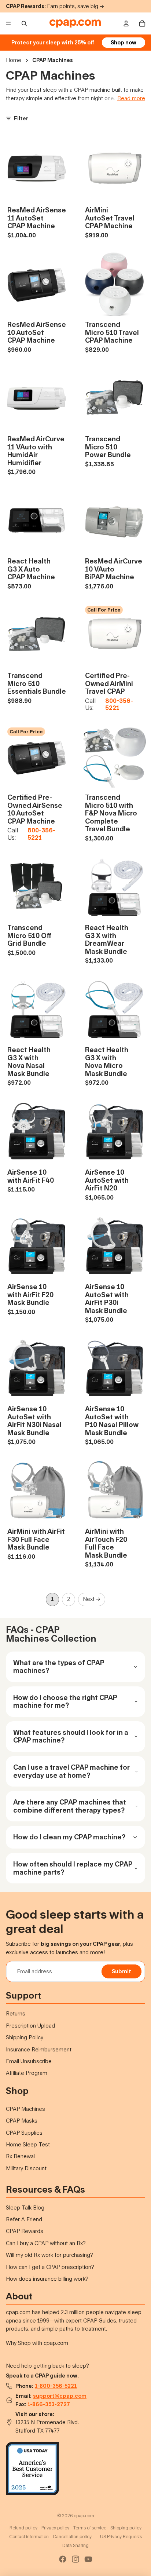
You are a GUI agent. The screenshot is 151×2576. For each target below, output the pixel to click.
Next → (92, 1599)
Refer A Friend (24, 2219)
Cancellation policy (72, 2537)
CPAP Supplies (24, 2133)
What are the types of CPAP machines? (59, 1667)
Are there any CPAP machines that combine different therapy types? (70, 1806)
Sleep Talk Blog (25, 2208)
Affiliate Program (27, 2073)
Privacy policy (55, 2528)
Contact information (29, 2537)
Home (14, 60)
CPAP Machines (25, 2109)
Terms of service (90, 2528)
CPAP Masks (22, 2121)
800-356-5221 (119, 704)
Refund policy (23, 2528)
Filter (21, 118)
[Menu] (8, 23)
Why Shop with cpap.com (37, 2343)
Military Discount (26, 2168)
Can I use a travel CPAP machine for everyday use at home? (71, 1771)
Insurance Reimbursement (39, 2049)
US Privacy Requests (121, 2537)
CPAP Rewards (25, 2231)
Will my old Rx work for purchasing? (49, 2255)
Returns (16, 2013)
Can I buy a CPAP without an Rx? (46, 2243)
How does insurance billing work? (47, 2279)
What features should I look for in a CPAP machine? (71, 1736)
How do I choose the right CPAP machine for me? (65, 1701)
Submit (121, 1971)
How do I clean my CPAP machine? (69, 1837)
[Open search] (24, 23)
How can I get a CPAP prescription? (50, 2267)
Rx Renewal (20, 2156)
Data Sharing (75, 2545)
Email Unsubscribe (29, 2061)
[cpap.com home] (75, 23)
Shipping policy (126, 2528)
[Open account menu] (126, 23)
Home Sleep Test (28, 2144)
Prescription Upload (30, 2026)
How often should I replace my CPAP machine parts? (73, 1868)
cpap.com (84, 2516)
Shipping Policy (25, 2037)
